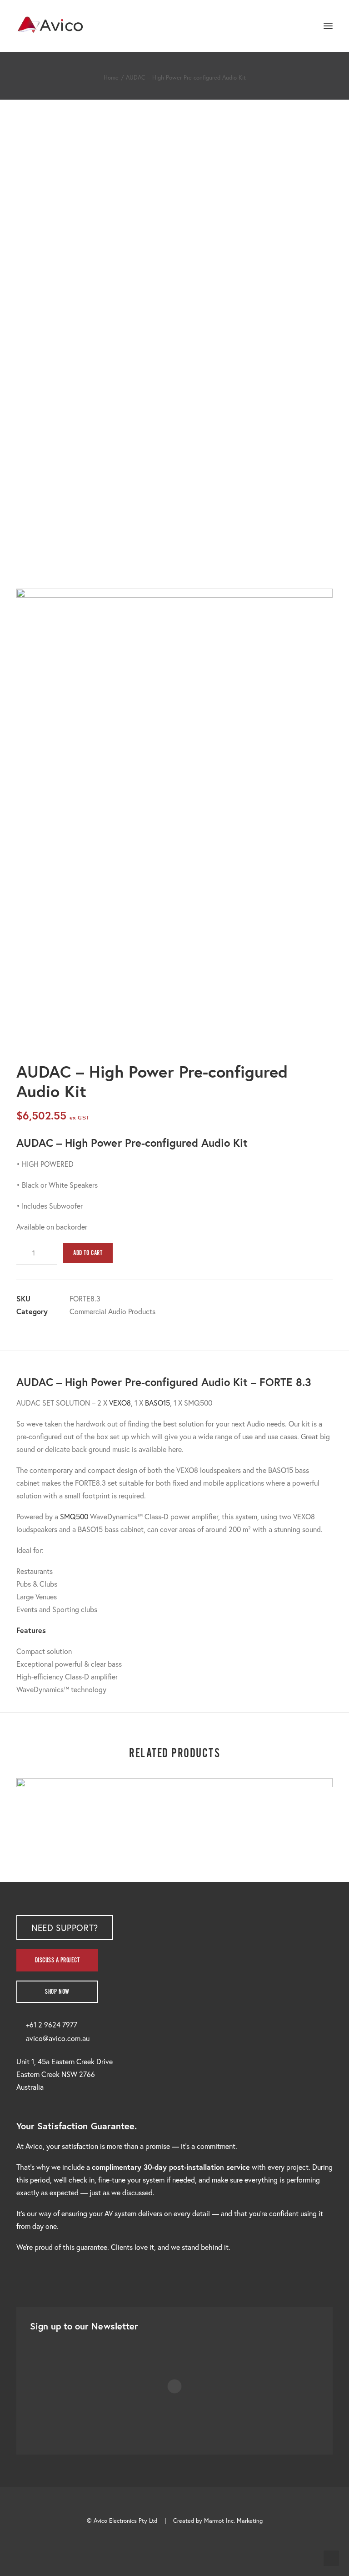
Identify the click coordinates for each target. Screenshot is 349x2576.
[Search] (301, 26)
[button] (328, 26)
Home (111, 78)
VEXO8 (120, 1403)
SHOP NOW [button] (57, 1992)
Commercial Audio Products (112, 1311)
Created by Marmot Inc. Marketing (218, 2521)
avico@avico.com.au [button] (58, 2038)
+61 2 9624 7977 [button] (52, 2024)
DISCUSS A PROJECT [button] (57, 1960)
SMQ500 (74, 1516)
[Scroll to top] (331, 2557)
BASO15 (157, 1403)
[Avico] (50, 26)
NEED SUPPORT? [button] (65, 1928)
